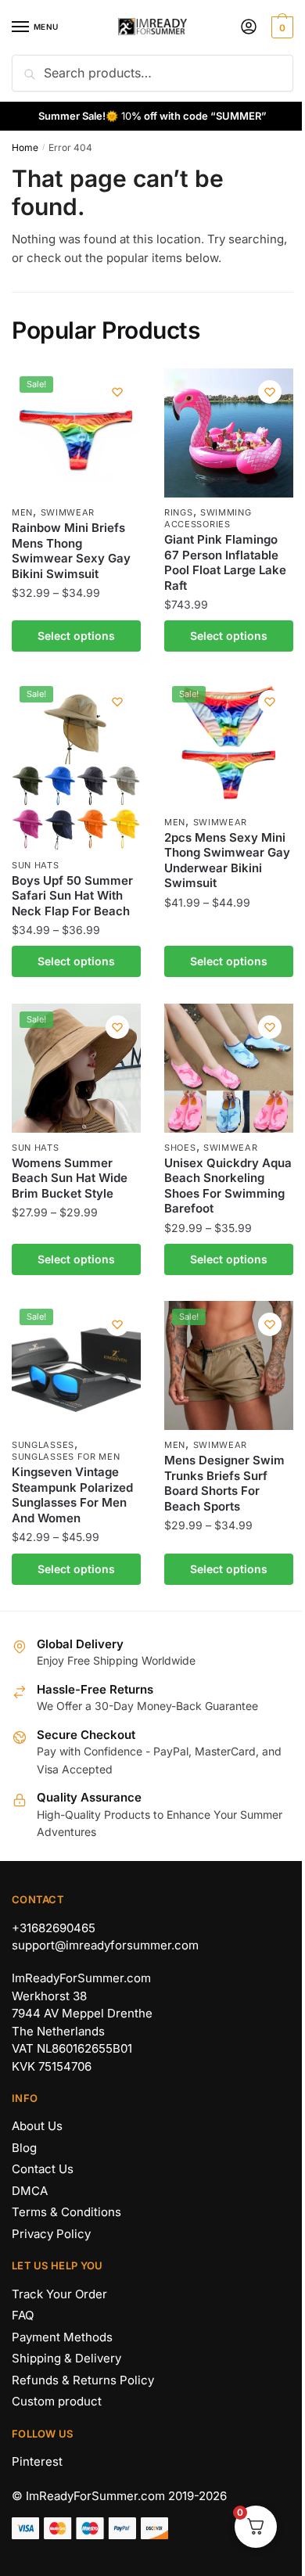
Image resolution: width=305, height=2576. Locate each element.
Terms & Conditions (66, 2212)
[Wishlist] (117, 392)
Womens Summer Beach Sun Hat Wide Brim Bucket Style (70, 1178)
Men (22, 512)
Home (25, 147)
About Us (37, 2126)
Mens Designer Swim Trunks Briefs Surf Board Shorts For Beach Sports (224, 1483)
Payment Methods (62, 2337)
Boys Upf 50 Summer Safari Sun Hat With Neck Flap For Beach (72, 896)
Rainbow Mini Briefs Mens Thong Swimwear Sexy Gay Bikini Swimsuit (71, 551)
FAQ (23, 2315)
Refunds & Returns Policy (83, 2380)
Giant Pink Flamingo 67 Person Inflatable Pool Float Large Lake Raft (225, 562)
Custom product (57, 2401)
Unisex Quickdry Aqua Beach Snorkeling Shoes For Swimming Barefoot (228, 1186)
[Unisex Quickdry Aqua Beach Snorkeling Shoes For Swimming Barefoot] (229, 1068)
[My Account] (249, 28)
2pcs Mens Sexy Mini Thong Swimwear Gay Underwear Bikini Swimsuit (227, 860)
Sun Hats (36, 865)
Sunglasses (43, 1445)
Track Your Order (59, 2294)
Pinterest (37, 2461)
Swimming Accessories (208, 518)
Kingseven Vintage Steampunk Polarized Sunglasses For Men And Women (72, 1495)
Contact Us (43, 2169)
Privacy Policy (51, 2234)
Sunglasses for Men (66, 1457)
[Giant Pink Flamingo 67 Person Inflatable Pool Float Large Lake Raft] (229, 433)
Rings (179, 512)
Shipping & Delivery (66, 2358)
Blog (24, 2148)
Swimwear (68, 512)
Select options (76, 636)
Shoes (180, 1148)
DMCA (30, 2191)
